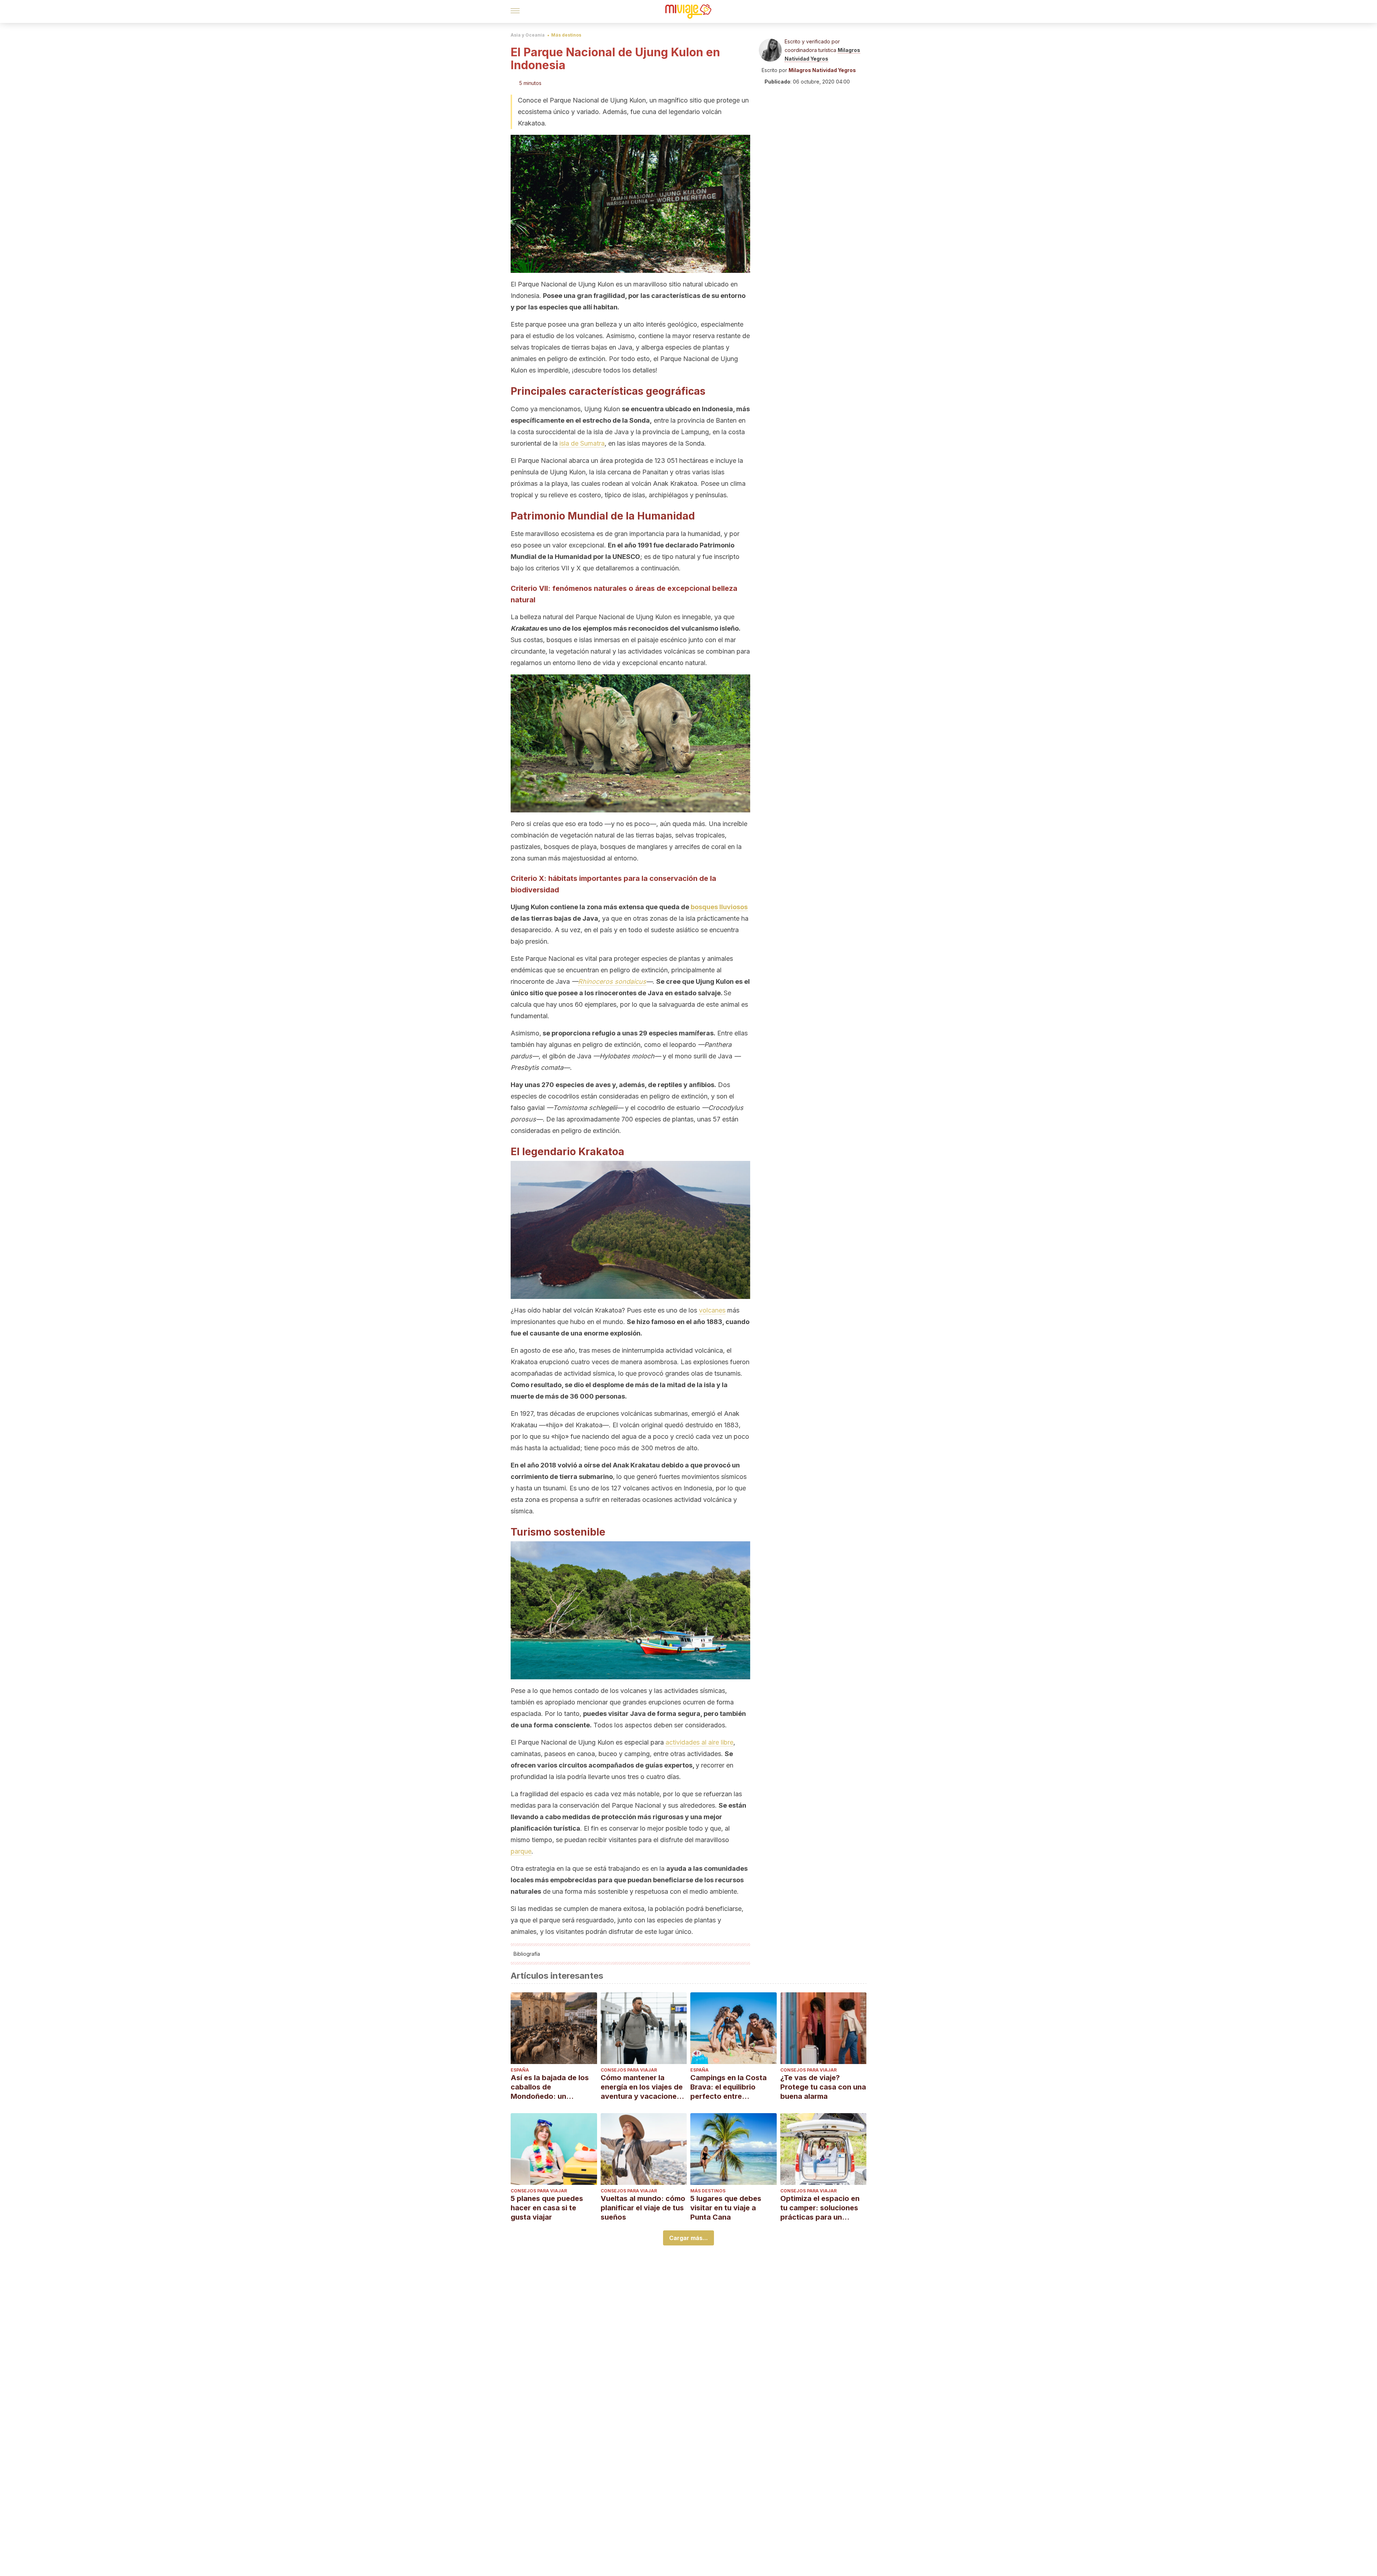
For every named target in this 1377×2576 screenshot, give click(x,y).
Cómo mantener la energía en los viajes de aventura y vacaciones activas (642, 2087)
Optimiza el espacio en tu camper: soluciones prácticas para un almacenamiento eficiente (820, 2208)
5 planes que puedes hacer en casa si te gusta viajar (547, 2208)
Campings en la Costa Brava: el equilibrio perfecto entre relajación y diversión (728, 2087)
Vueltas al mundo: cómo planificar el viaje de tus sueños (643, 2208)
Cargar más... (688, 2238)
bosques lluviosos (719, 907)
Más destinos (566, 35)
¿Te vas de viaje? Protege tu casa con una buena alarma (823, 2087)
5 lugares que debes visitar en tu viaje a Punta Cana (726, 2208)
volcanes (712, 1310)
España (520, 2070)
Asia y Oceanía (528, 35)
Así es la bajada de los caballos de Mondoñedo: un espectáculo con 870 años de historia (550, 2087)
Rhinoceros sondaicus (612, 981)
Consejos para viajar (629, 2070)
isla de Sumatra (582, 443)
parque (521, 1851)
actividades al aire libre (699, 1742)
